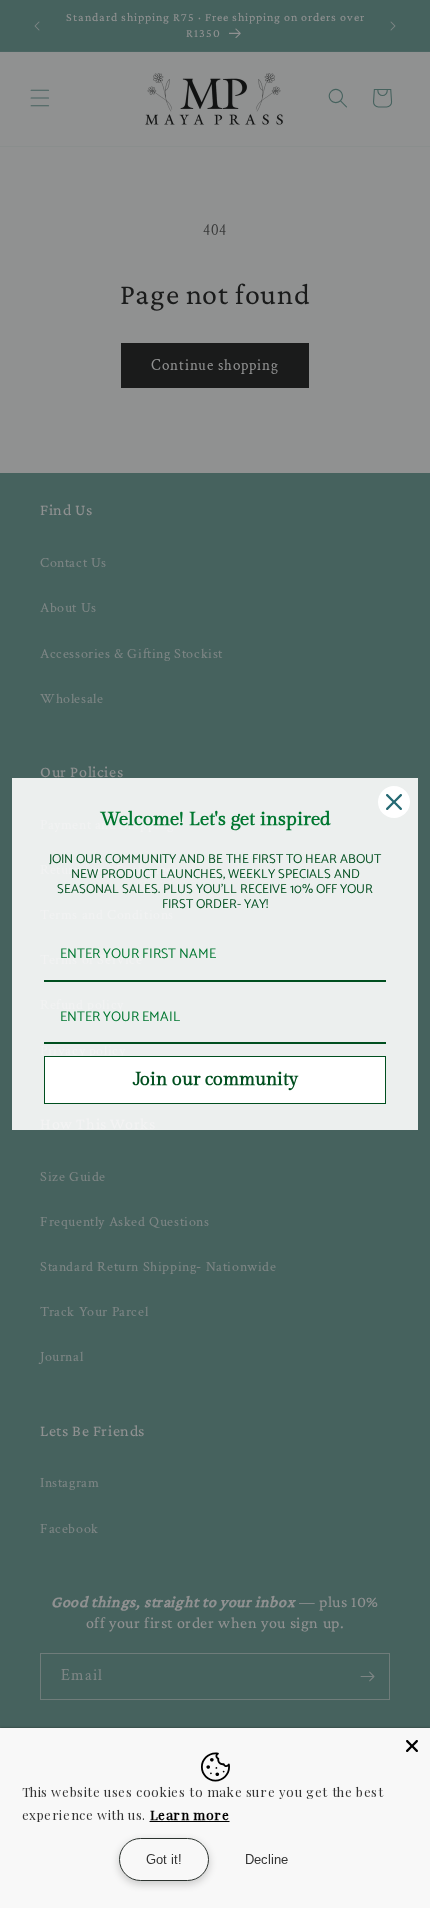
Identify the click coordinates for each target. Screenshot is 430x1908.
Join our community (215, 1079)
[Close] (412, 1746)
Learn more (190, 1814)
